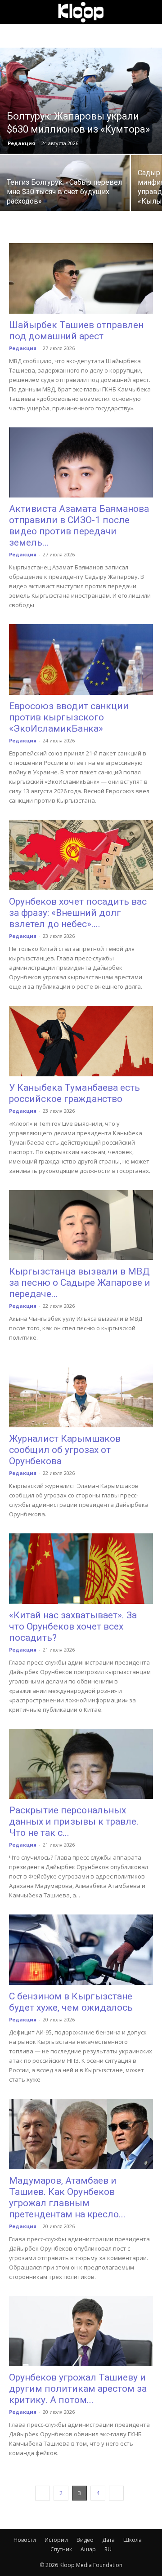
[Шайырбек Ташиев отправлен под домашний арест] (81, 278)
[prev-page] (43, 2493)
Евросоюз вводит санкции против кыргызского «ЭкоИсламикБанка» (69, 717)
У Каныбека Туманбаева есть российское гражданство (74, 1093)
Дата (108, 2540)
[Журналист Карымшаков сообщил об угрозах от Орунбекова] (81, 1392)
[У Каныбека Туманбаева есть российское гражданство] (81, 1041)
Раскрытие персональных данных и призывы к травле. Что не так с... (74, 1821)
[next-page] (116, 2493)
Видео (85, 2540)
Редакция (21, 143)
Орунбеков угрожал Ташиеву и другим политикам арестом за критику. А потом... (78, 2389)
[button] (15, 12)
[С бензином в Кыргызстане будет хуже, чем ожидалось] (81, 1950)
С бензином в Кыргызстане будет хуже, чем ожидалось (71, 2002)
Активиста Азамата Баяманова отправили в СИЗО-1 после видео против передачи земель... (79, 526)
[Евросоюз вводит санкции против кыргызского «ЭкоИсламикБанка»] (81, 660)
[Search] (149, 12)
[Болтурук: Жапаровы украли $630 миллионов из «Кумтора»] (81, 101)
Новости (25, 2540)
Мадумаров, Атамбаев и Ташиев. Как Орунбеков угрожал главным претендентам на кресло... (67, 2197)
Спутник (61, 2549)
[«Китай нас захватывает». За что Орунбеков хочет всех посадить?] (81, 1569)
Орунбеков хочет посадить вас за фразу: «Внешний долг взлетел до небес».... (78, 913)
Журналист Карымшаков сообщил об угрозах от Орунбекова (65, 1450)
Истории (56, 2540)
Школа (133, 2540)
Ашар (88, 2549)
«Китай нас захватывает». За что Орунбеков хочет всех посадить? (73, 1626)
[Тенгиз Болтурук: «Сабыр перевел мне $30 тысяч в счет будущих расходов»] (65, 187)
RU (108, 2549)
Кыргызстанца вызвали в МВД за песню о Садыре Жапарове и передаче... (80, 1283)
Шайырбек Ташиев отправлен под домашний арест (76, 331)
